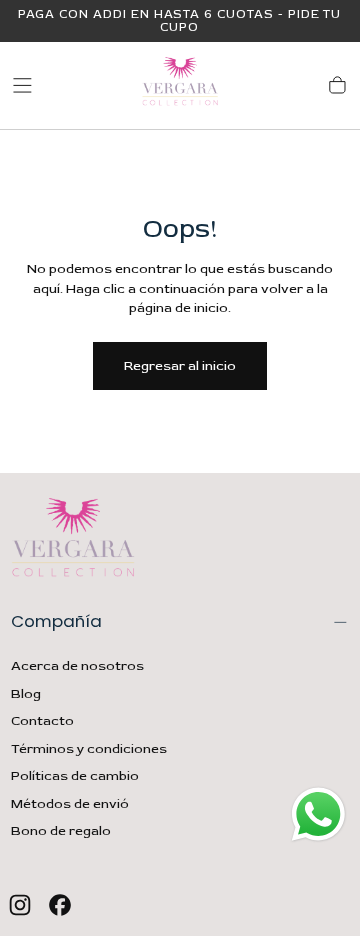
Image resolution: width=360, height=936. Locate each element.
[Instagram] (20, 905)
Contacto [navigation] (42, 721)
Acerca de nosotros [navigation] (77, 666)
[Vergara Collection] (73, 541)
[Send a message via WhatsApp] (318, 814)
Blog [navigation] (26, 694)
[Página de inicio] (180, 85)
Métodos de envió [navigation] (70, 804)
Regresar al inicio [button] (180, 366)
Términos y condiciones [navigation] (89, 749)
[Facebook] (60, 905)
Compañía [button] (56, 621)
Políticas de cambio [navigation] (75, 776)
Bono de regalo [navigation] (61, 831)
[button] (22, 85)
